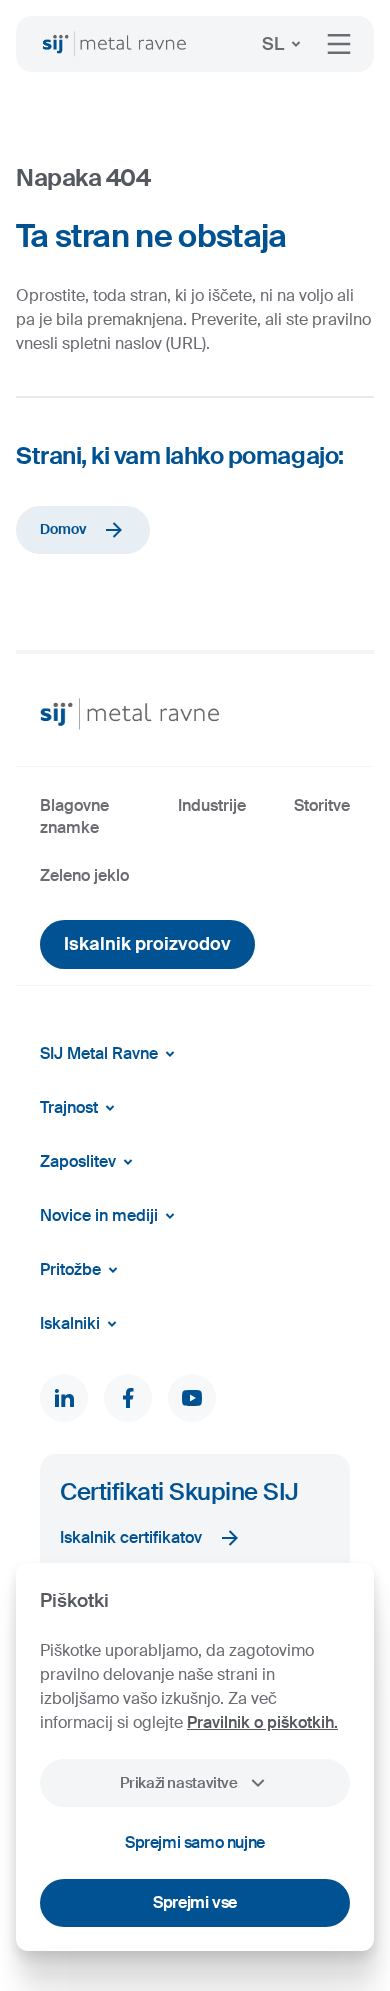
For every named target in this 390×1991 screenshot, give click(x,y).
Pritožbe (70, 1269)
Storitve (322, 805)
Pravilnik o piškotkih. (262, 1722)
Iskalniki (70, 1323)
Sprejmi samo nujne (195, 1842)
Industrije (212, 805)
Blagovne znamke (74, 816)
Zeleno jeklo (84, 875)
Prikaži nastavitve (178, 1783)
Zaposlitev (78, 1161)
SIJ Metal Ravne (99, 1053)
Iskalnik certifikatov (131, 1537)
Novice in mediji (99, 1215)
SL (273, 44)
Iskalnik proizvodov (147, 944)
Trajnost (69, 1107)
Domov (63, 529)
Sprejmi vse (195, 1902)
